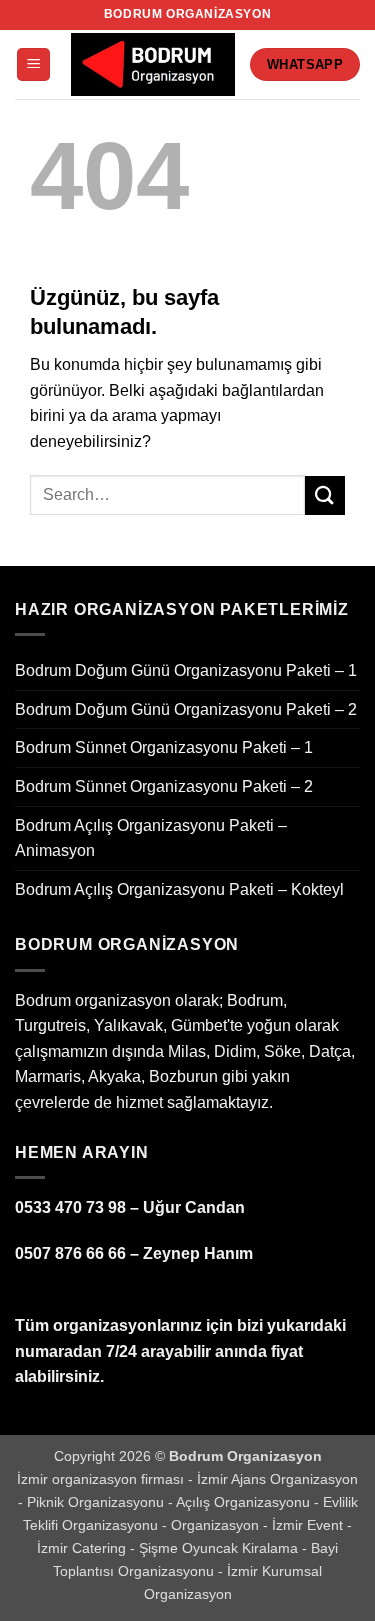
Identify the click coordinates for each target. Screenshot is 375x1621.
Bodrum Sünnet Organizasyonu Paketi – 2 (164, 786)
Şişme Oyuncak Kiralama (220, 1548)
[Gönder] (325, 495)
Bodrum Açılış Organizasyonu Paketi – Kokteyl (179, 889)
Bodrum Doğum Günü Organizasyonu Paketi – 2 (186, 709)
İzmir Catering (83, 1548)
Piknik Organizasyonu (97, 1502)
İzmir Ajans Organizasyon (277, 1479)
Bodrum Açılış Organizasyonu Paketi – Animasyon (151, 838)
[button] (33, 64)
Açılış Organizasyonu (245, 1502)
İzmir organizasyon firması (102, 1479)
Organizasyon (217, 1525)
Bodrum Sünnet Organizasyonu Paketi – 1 (164, 747)
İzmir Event (309, 1525)
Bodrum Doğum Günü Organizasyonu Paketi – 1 (186, 670)
